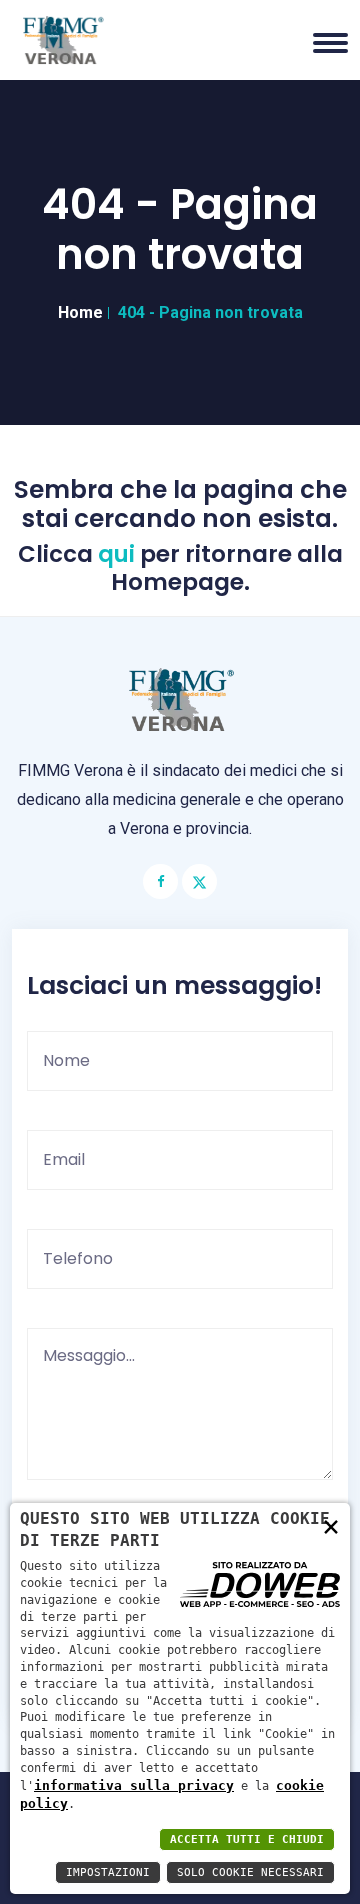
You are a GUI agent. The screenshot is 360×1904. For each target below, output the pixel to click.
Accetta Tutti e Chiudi (247, 1839)
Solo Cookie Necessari (250, 1872)
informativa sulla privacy (134, 1785)
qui (116, 555)
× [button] (331, 1525)
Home (80, 312)
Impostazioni (108, 1872)
